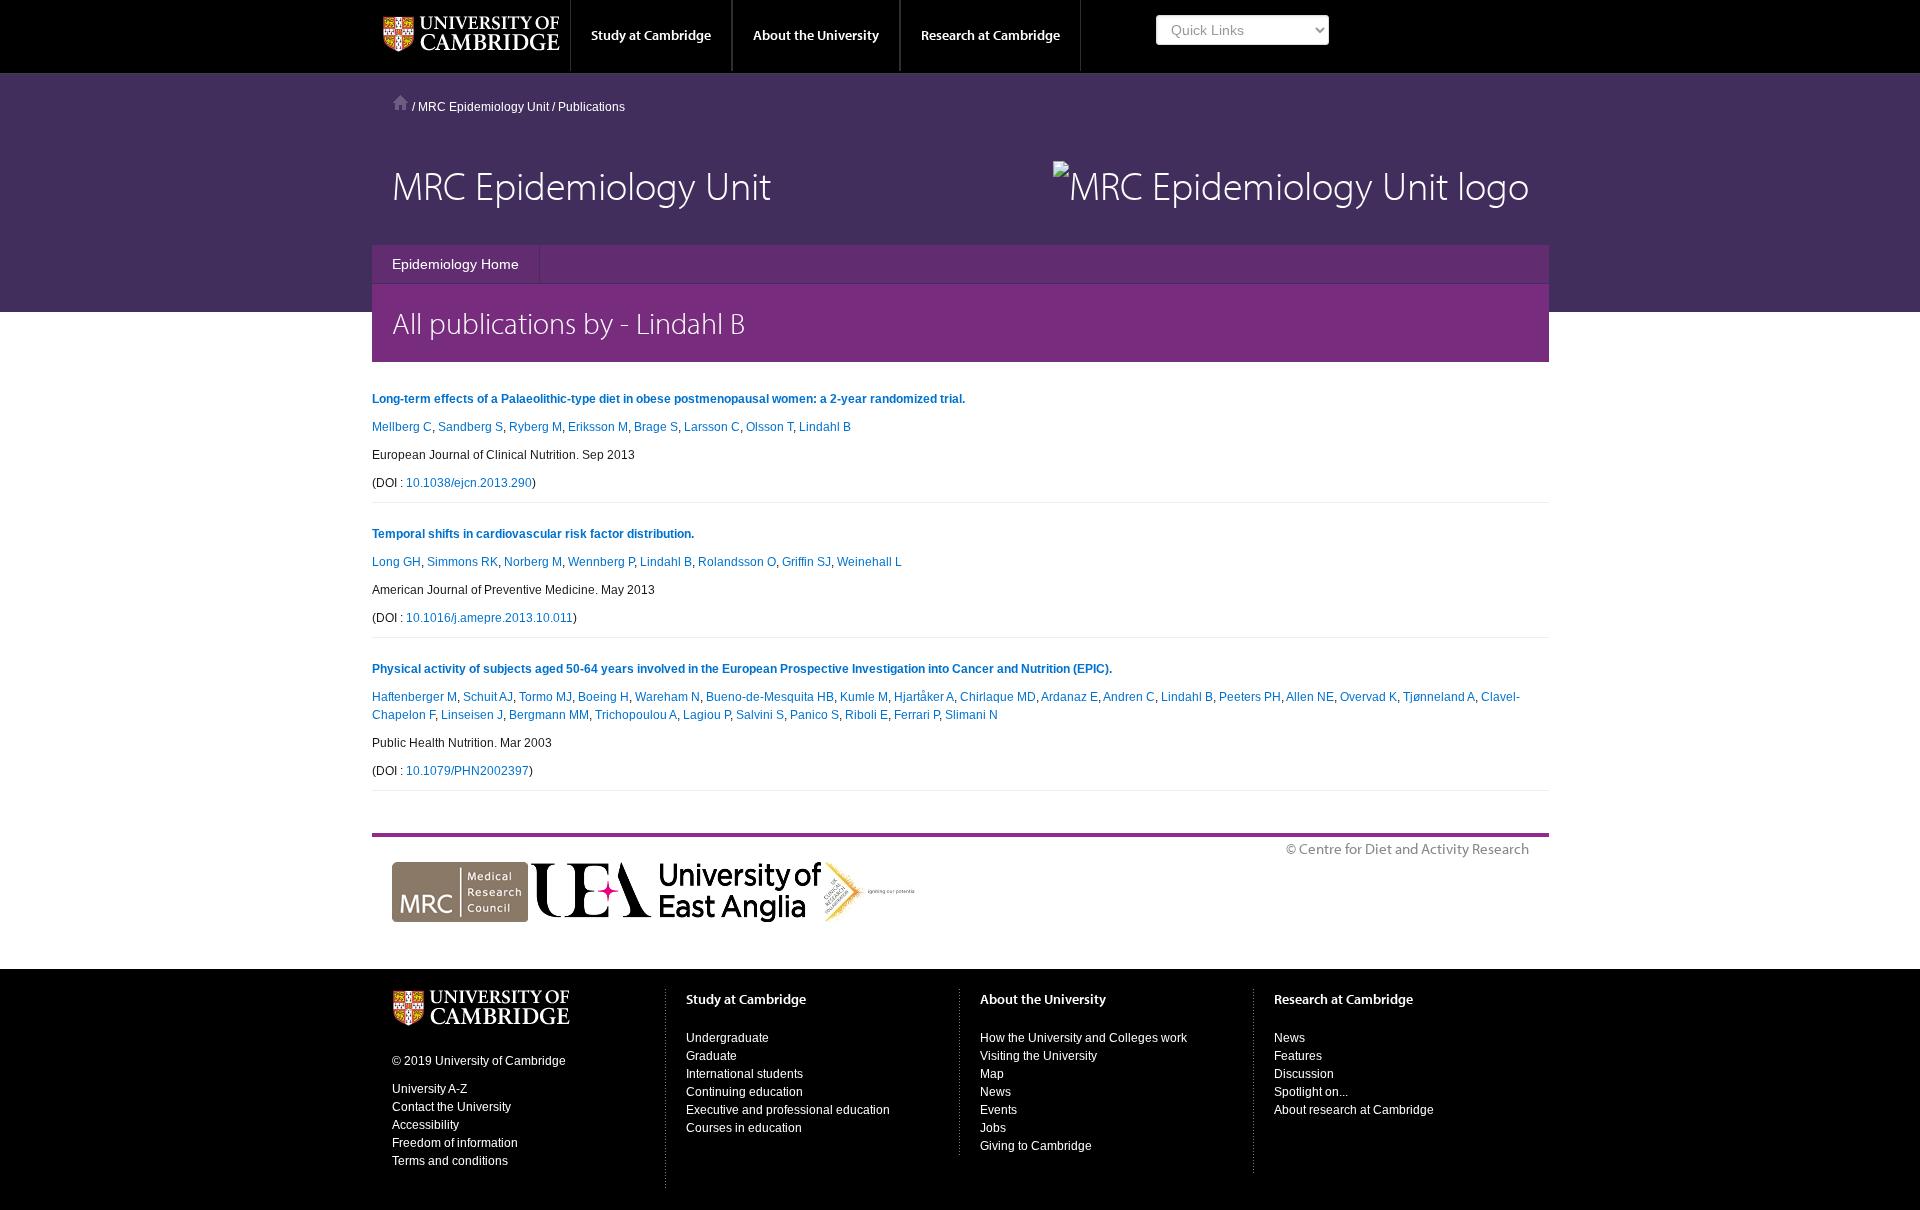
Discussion (1304, 1074)
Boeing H (603, 697)
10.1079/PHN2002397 (467, 771)
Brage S (656, 427)
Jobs (993, 1128)
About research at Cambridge (1354, 1110)
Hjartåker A (924, 697)
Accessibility (425, 1125)
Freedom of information (455, 1143)
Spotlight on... (1311, 1092)
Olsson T (769, 427)
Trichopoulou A (636, 715)
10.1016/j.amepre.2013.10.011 (489, 618)
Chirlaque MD (998, 697)
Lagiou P (706, 715)
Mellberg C (402, 427)
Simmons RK (462, 562)
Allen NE (1310, 697)
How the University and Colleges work (1083, 1038)
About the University (816, 35)
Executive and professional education (788, 1110)
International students (744, 1074)
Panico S (814, 715)
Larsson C (712, 427)
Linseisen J (472, 715)
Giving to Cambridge (1036, 1146)
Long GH (396, 562)
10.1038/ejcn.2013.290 (469, 483)
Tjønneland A (1439, 697)
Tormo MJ (545, 697)
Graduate (711, 1056)
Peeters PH (1250, 697)
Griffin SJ (806, 562)
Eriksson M (598, 427)
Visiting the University (1038, 1056)
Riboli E (866, 715)
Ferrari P (916, 715)
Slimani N (971, 715)
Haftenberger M (414, 697)
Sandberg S (470, 427)
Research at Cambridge (990, 35)
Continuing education (744, 1092)
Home (400, 102)
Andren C (1129, 697)
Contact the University (451, 1107)
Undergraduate (727, 1038)
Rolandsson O (737, 562)
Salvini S (760, 715)
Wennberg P (601, 562)
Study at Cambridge (651, 35)
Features (1298, 1056)
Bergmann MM (549, 715)
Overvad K (1368, 697)
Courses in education (744, 1128)
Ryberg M (535, 427)
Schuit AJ (488, 697)
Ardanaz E (1069, 697)
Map (992, 1074)
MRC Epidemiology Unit (483, 107)
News (995, 1092)
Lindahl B (825, 427)
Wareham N (667, 697)
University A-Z (429, 1089)
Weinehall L (869, 562)
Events (998, 1110)
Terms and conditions (450, 1161)
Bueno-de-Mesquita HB (770, 697)
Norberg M (533, 562)
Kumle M (864, 697)
